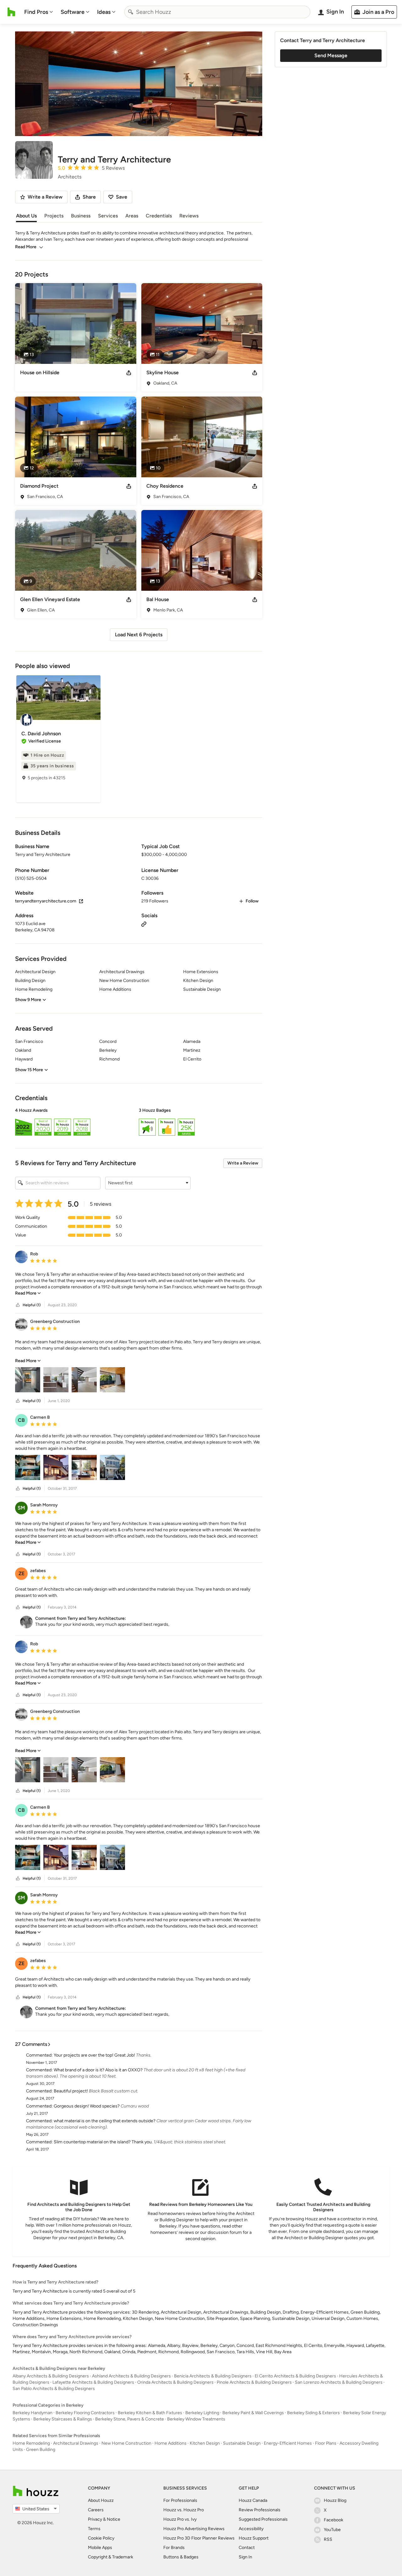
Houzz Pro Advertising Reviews (194, 2529)
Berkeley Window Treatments (196, 2419)
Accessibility (251, 2529)
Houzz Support (254, 2538)
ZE (22, 1573)
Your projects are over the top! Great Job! (94, 2055)
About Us (26, 216)
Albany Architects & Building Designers (51, 2376)
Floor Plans (326, 2443)
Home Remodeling (31, 2443)
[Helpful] (18, 1305)
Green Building (41, 2450)
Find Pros (36, 12)
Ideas (104, 12)
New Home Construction (126, 2443)
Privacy (95, 2519)
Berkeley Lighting (202, 2413)
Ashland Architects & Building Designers (131, 2376)
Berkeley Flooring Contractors (85, 2413)
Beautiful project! (71, 2091)
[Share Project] (129, 373)
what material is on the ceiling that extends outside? (105, 2121)
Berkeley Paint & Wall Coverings (253, 2413)
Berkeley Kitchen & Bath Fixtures (150, 2413)
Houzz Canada (253, 2500)
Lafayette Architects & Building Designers (93, 2382)
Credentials (159, 216)
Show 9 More (28, 1000)
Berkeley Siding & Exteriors (313, 2413)
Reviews (189, 216)
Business (81, 216)
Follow (252, 901)
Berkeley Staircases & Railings (63, 2419)
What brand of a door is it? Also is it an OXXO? (98, 2070)
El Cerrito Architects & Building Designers (295, 2376)
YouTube (332, 2530)
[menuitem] (39, 12)
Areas (132, 216)
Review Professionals (260, 2510)
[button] (139, 1123)
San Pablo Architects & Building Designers (54, 2389)
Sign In (245, 2557)
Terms (94, 2529)
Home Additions (171, 2443)
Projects (54, 216)
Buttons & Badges (181, 2557)
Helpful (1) (32, 1305)
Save (122, 197)
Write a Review (243, 1163)
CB (21, 1420)
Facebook (334, 2520)
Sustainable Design (242, 2443)
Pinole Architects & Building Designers (254, 2382)
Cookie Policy (101, 2538)
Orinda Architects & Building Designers (175, 2382)
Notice (114, 2519)
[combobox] (217, 12)
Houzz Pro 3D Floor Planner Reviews (199, 2538)
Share (89, 197)
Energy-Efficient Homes (288, 2443)
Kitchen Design (205, 2443)
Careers (96, 2510)
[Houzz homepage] (11, 12)
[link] (28, 1293)
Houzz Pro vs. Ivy (180, 2519)
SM (21, 1508)
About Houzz (101, 2500)
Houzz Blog (335, 2500)
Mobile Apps (100, 2548)
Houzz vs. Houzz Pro (184, 2510)
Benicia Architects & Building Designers (213, 2376)
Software (73, 12)
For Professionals (180, 2500)
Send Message (331, 55)
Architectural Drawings (76, 2443)
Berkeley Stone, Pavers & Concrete (130, 2419)
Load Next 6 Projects (139, 635)
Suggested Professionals (263, 2519)
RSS (328, 2539)
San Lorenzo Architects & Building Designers (339, 2382)
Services (108, 216)
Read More (26, 247)
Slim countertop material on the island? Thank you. (103, 2142)
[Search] (131, 12)
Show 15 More (29, 1070)
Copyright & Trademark (111, 2557)
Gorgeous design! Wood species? (87, 2106)
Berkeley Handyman (33, 2413)
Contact (247, 2548)
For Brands (174, 2548)
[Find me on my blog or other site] (144, 924)
